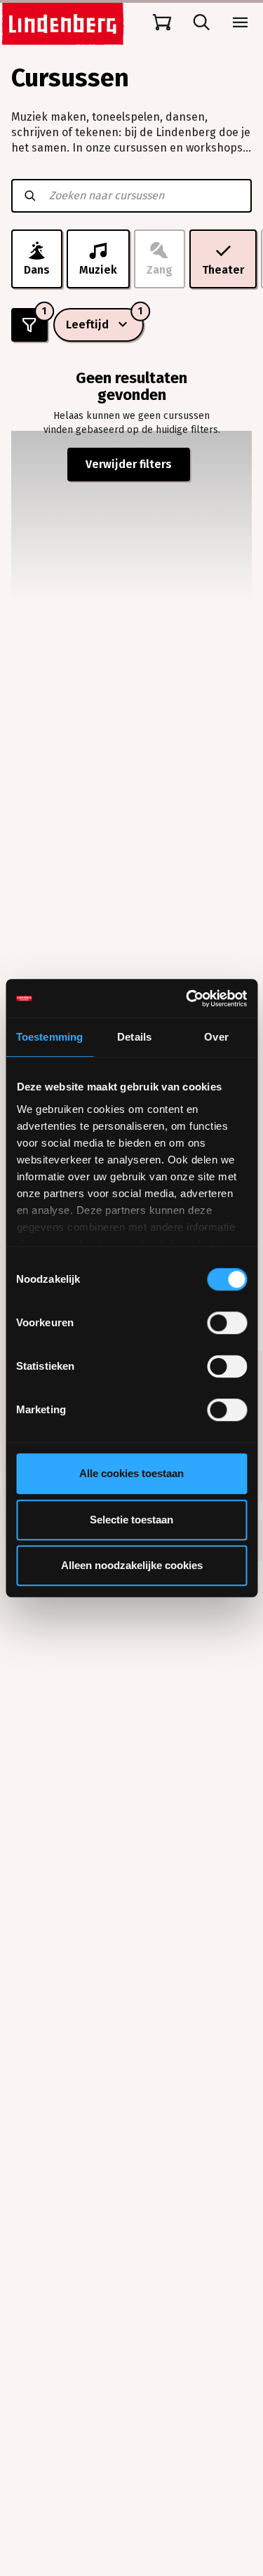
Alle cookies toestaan (131, 1473)
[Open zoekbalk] (201, 22)
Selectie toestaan (131, 1520)
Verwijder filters (129, 464)
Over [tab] (216, 1037)
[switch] (227, 1323)
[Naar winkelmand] (162, 22)
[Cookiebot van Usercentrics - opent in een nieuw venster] (187, 999)
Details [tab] (134, 1037)
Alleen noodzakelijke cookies (132, 1565)
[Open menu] (241, 22)
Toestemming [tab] (49, 1037)
